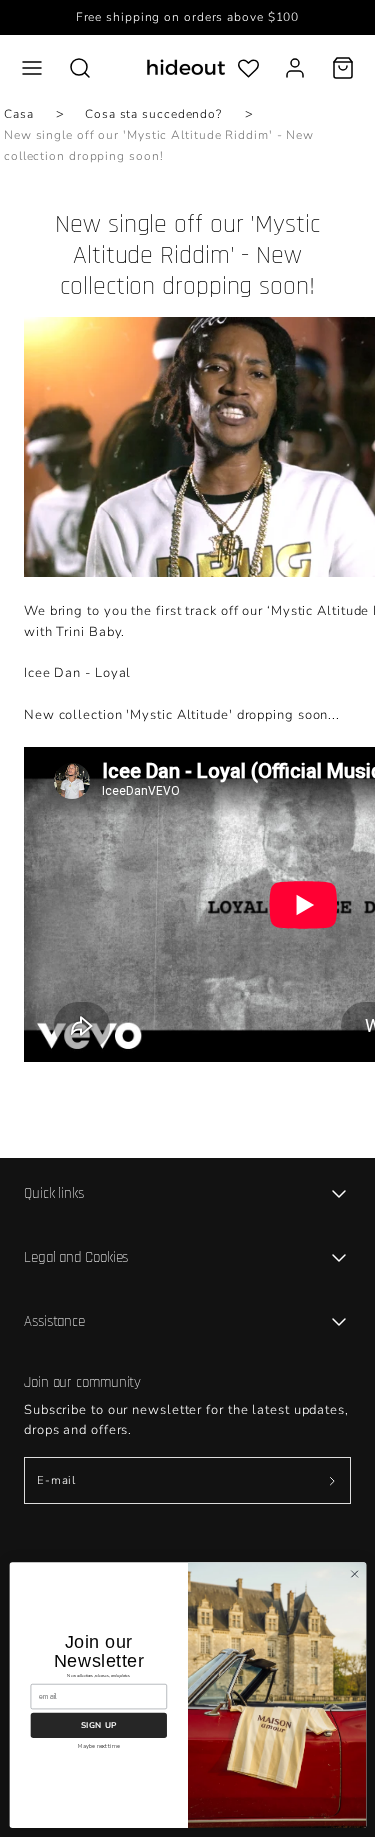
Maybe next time (98, 1745)
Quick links (54, 1193)
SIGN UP (98, 1724)
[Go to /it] (186, 67)
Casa (19, 114)
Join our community (82, 1382)
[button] (32, 68)
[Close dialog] (354, 1574)
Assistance (54, 1321)
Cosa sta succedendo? (153, 114)
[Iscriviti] (332, 1480)
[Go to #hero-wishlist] (248, 67)
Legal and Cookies (76, 1257)
